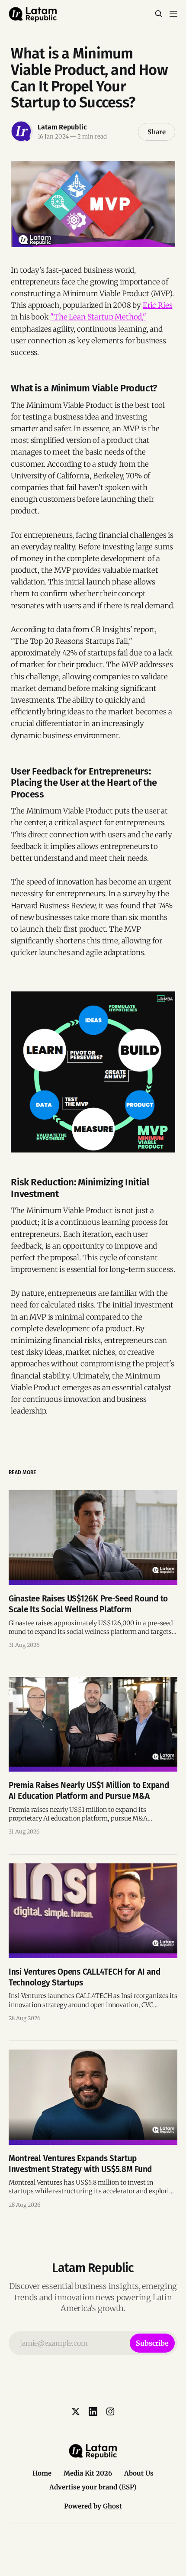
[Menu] (173, 14)
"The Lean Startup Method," (98, 317)
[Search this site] (159, 14)
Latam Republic (62, 127)
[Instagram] (110, 2411)
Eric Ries (157, 305)
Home (42, 2473)
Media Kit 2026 (88, 2473)
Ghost (112, 2506)
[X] (76, 2411)
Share (157, 132)
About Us (139, 2473)
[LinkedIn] (93, 2411)
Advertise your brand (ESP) (93, 2487)
